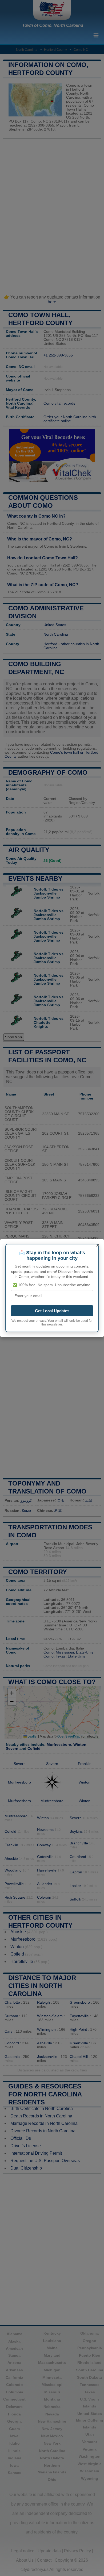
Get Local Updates (52, 1311)
